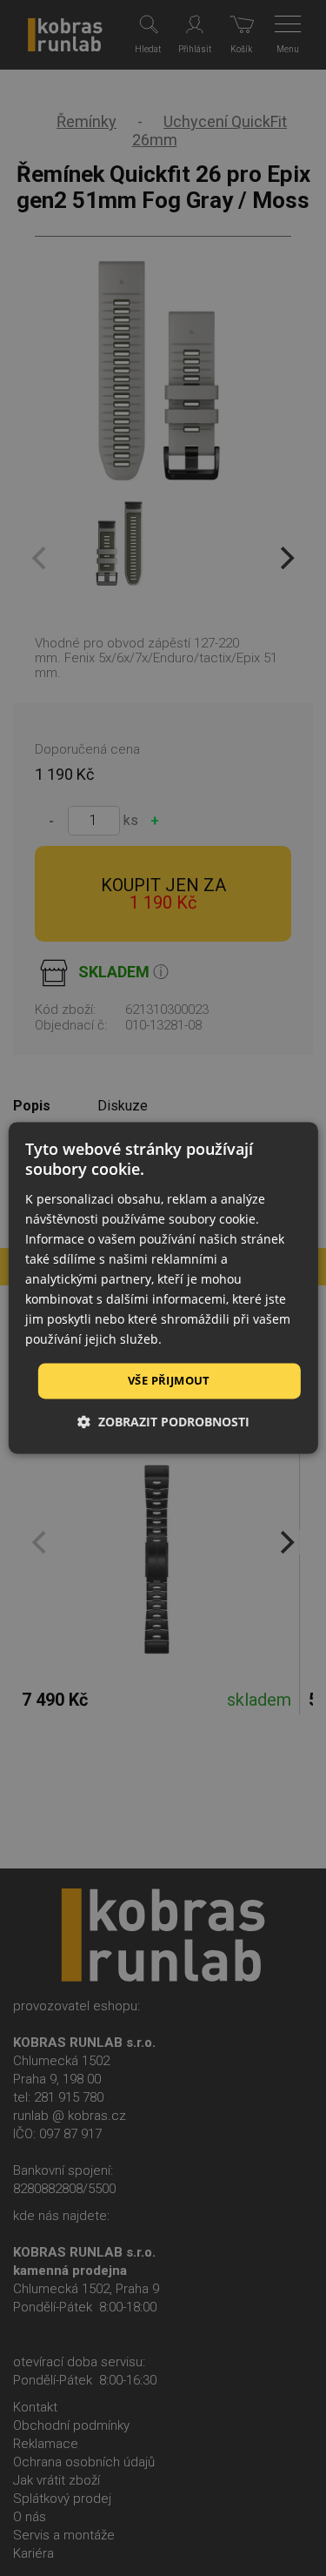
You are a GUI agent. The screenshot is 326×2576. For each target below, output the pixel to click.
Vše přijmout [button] (169, 1380)
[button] (163, 1422)
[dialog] (163, 1288)
